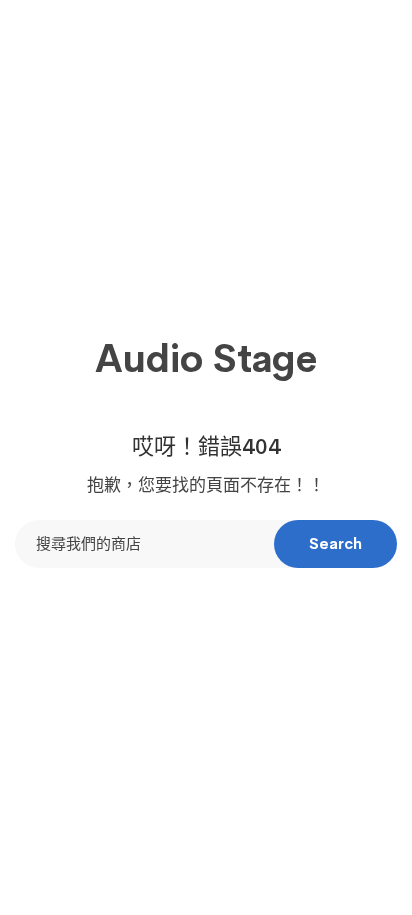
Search (335, 543)
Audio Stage (206, 359)
